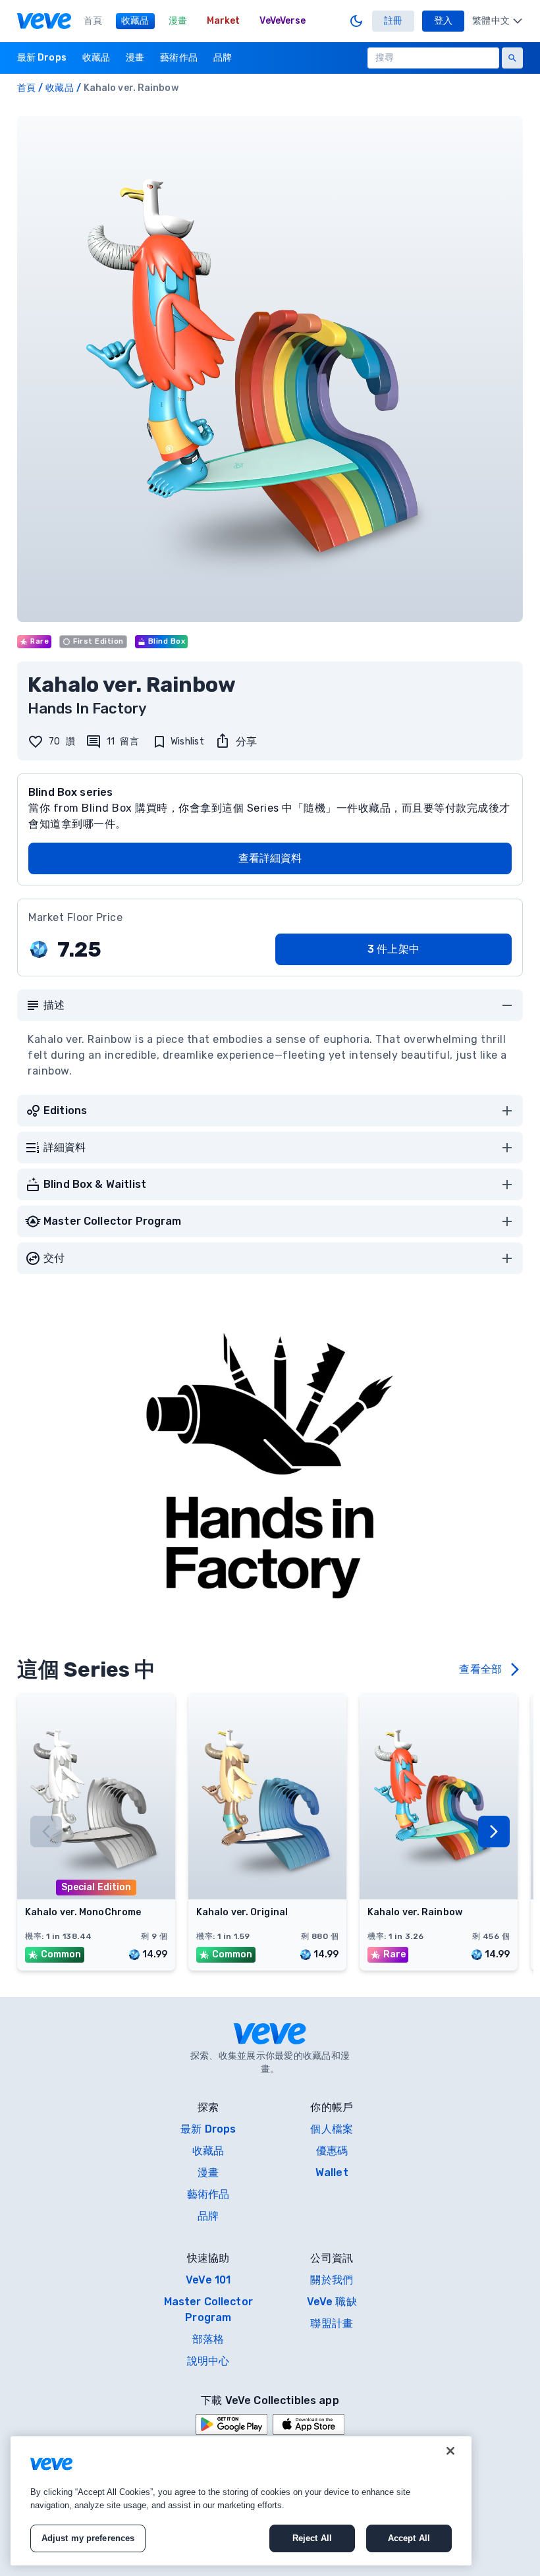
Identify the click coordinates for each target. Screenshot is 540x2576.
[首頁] (44, 21)
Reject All (312, 2538)
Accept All (409, 2538)
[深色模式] (356, 21)
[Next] (494, 1832)
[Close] (450, 2451)
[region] (241, 2501)
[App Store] (309, 2424)
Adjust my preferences (88, 2538)
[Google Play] (231, 2424)
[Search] (512, 58)
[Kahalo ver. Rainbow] (439, 1895)
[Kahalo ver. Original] (267, 1895)
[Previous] (46, 1832)
